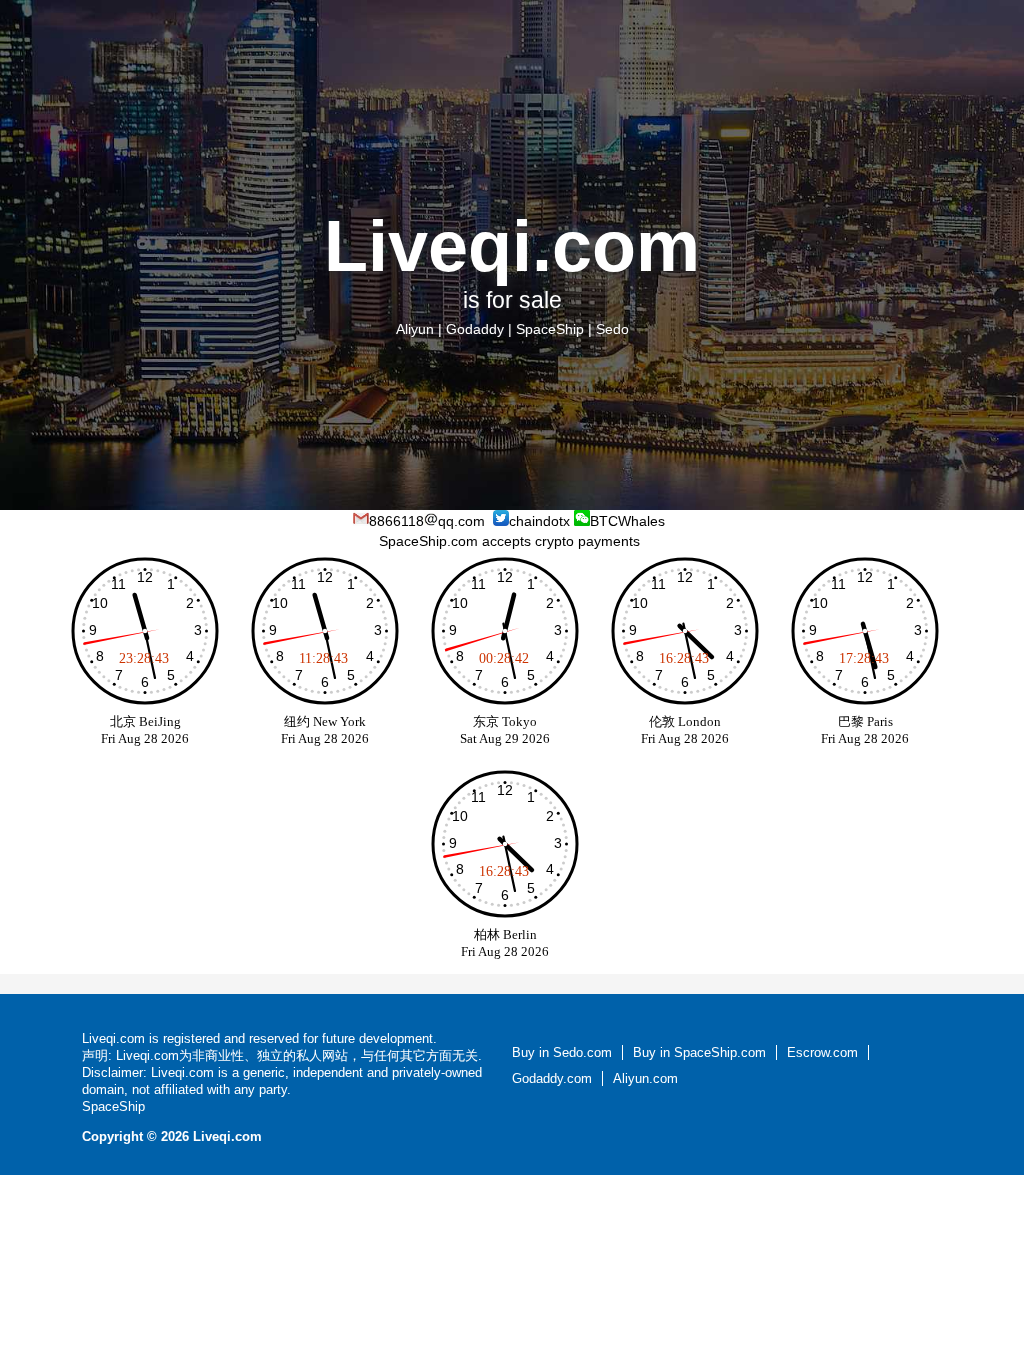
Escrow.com (822, 1052)
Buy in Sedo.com (562, 1052)
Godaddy (475, 329)
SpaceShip (550, 329)
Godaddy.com (552, 1078)
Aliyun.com (645, 1078)
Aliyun (415, 329)
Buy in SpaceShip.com (699, 1052)
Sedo (612, 329)
